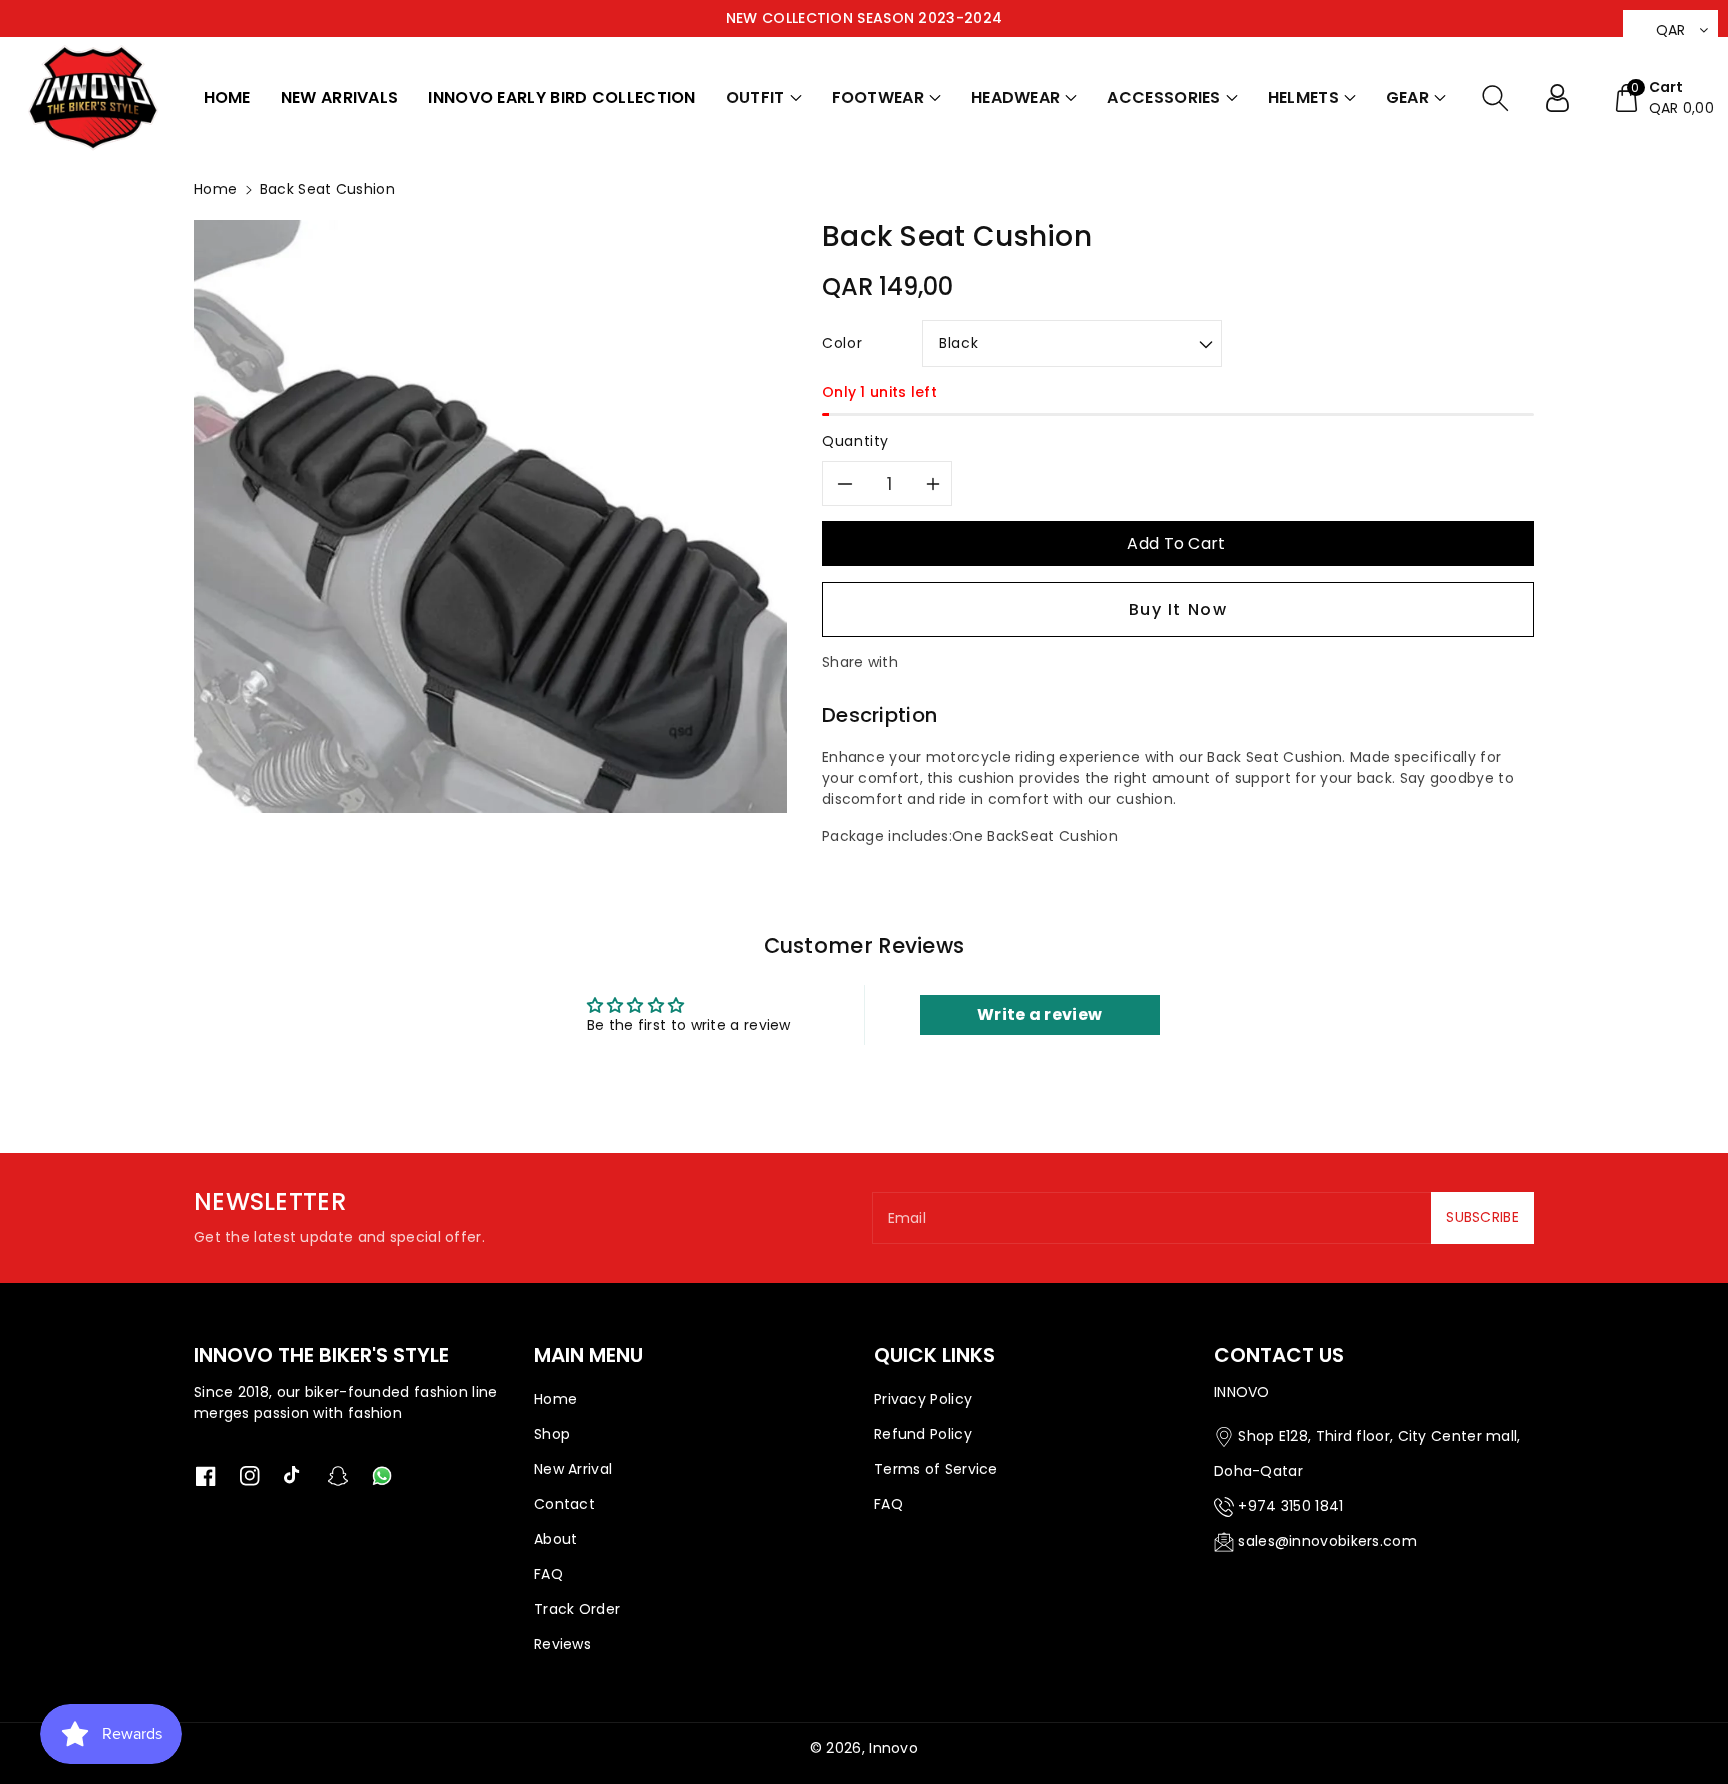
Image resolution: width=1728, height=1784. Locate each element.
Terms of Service (936, 1469)
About (556, 1539)
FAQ (548, 1574)
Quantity (855, 441)
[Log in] (1565, 98)
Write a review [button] (1039, 1014)
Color (842, 343)
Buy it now (1178, 609)
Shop (552, 1434)
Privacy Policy (923, 1399)
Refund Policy (923, 1434)
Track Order (577, 1609)
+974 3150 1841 (1290, 1506)
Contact (564, 1504)
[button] (764, 98)
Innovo (893, 1748)
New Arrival (573, 1469)
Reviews (562, 1644)
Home (215, 189)
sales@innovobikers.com (1327, 1541)
